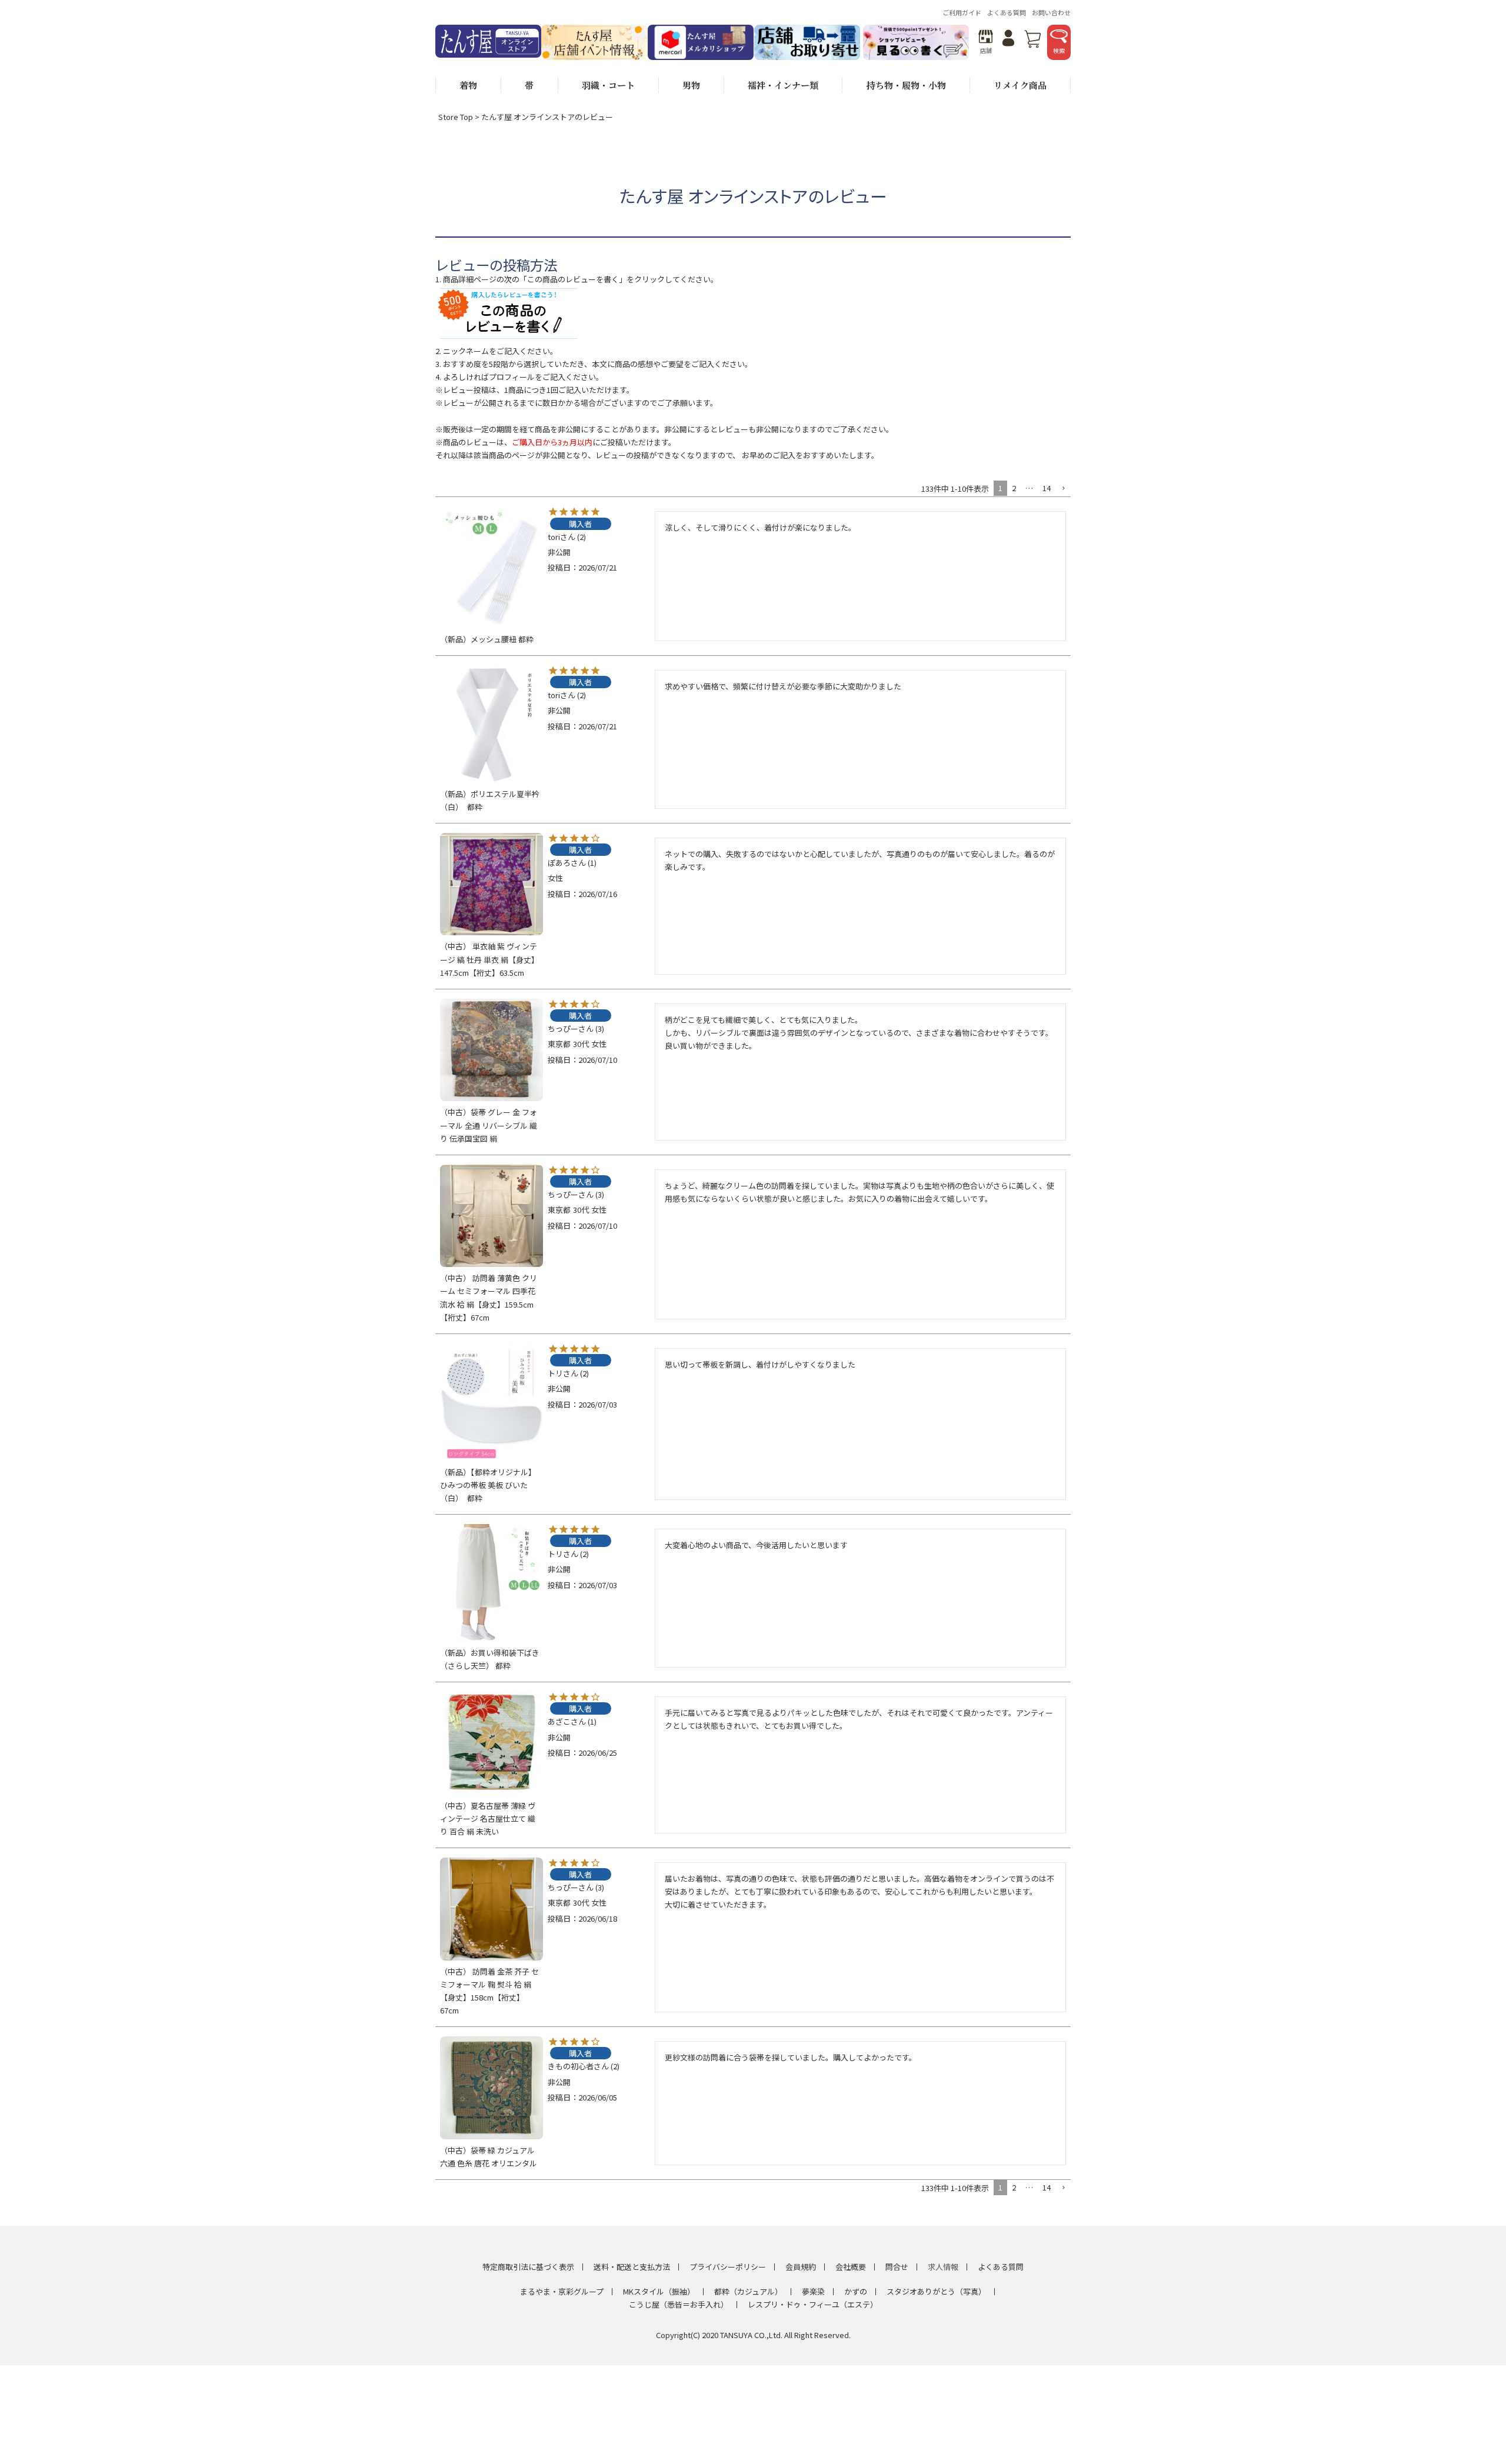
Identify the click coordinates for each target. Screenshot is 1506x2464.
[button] (1063, 489)
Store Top (456, 117)
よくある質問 (1007, 12)
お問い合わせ (1051, 12)
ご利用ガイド (962, 12)
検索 (1059, 50)
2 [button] (1014, 488)
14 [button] (1047, 488)
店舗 (986, 50)
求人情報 (943, 2267)
